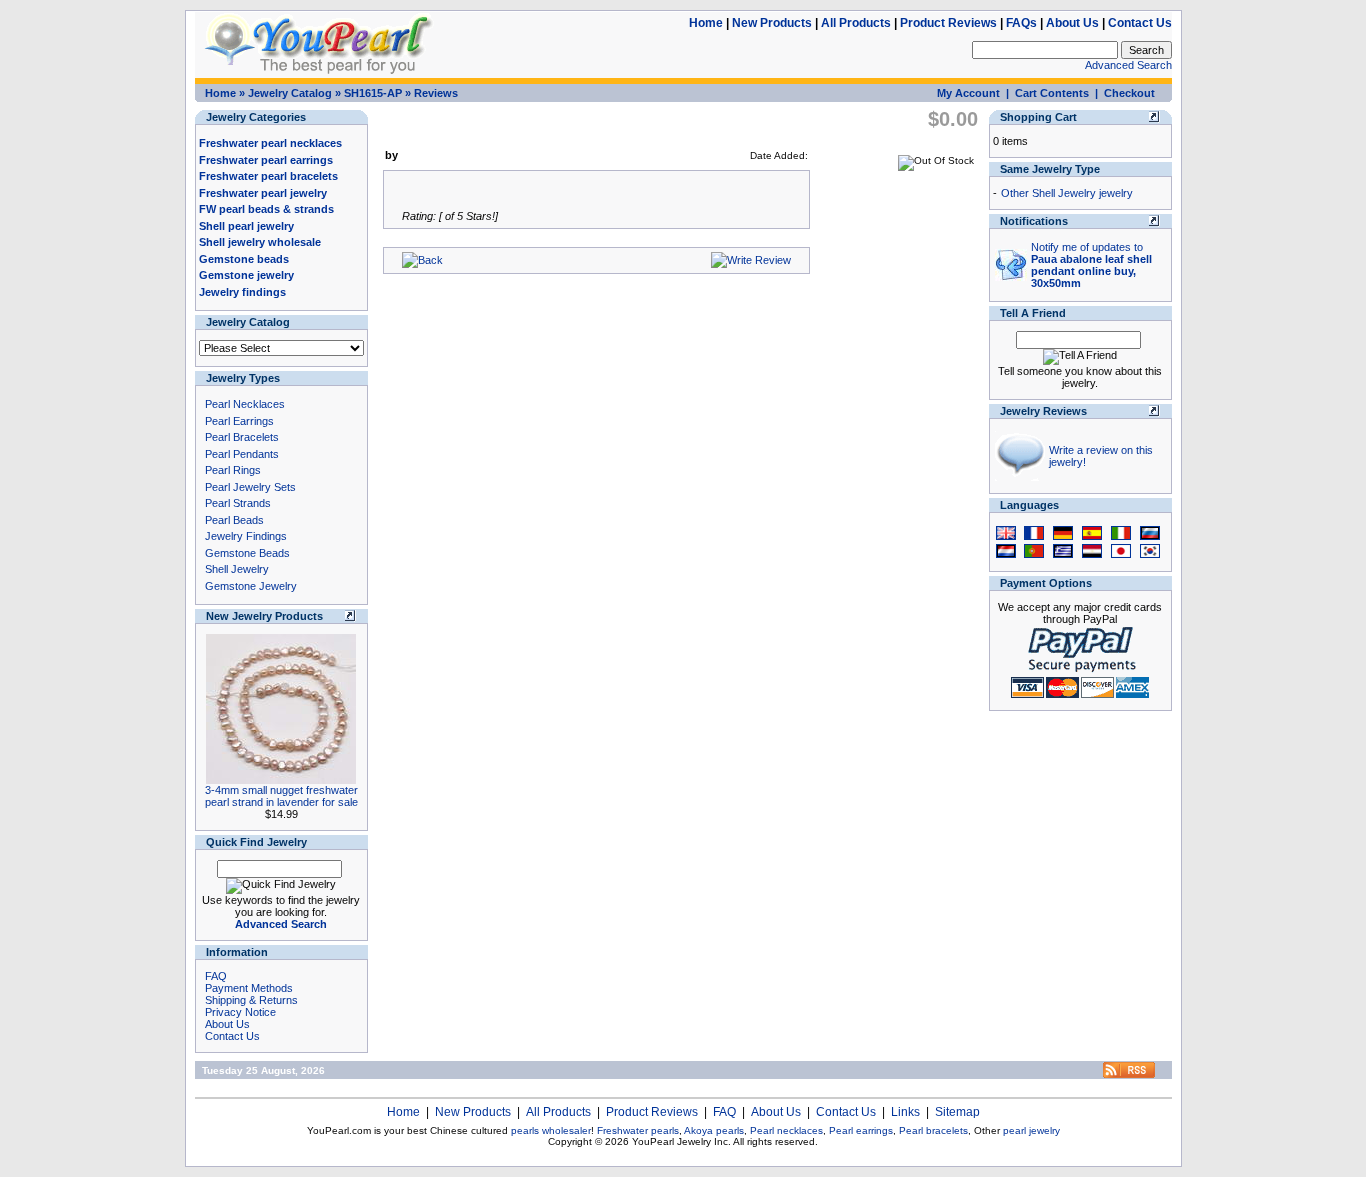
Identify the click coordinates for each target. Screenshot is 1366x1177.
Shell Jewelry (237, 569)
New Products (772, 23)
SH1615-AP (373, 93)
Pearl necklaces (786, 1130)
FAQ (216, 976)
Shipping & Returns (251, 1000)
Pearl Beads (234, 520)
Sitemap (957, 1112)
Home (706, 23)
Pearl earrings (861, 1130)
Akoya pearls (714, 1130)
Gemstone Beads (247, 553)
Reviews (436, 93)
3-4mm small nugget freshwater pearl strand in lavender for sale (281, 796)
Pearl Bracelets (242, 437)
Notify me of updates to (1091, 265)
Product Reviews (948, 23)
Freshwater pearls (638, 1130)
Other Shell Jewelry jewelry (1067, 193)
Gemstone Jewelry (251, 586)
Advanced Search (1128, 65)
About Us (1072, 23)
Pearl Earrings (239, 421)
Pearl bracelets (933, 1130)
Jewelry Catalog (290, 93)
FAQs (1021, 23)
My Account (968, 93)
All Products (856, 23)
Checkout (1129, 93)
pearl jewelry (1031, 1130)
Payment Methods (249, 988)
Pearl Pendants (242, 454)
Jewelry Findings (246, 536)
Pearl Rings (233, 470)
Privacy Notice (240, 1012)
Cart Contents (1052, 93)
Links (905, 1112)
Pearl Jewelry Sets (250, 487)
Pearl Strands (238, 503)
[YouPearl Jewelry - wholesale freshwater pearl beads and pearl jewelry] (1129, 1074)
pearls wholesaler (551, 1130)
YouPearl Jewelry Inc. (681, 1141)
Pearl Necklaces (245, 404)
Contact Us (1140, 23)
